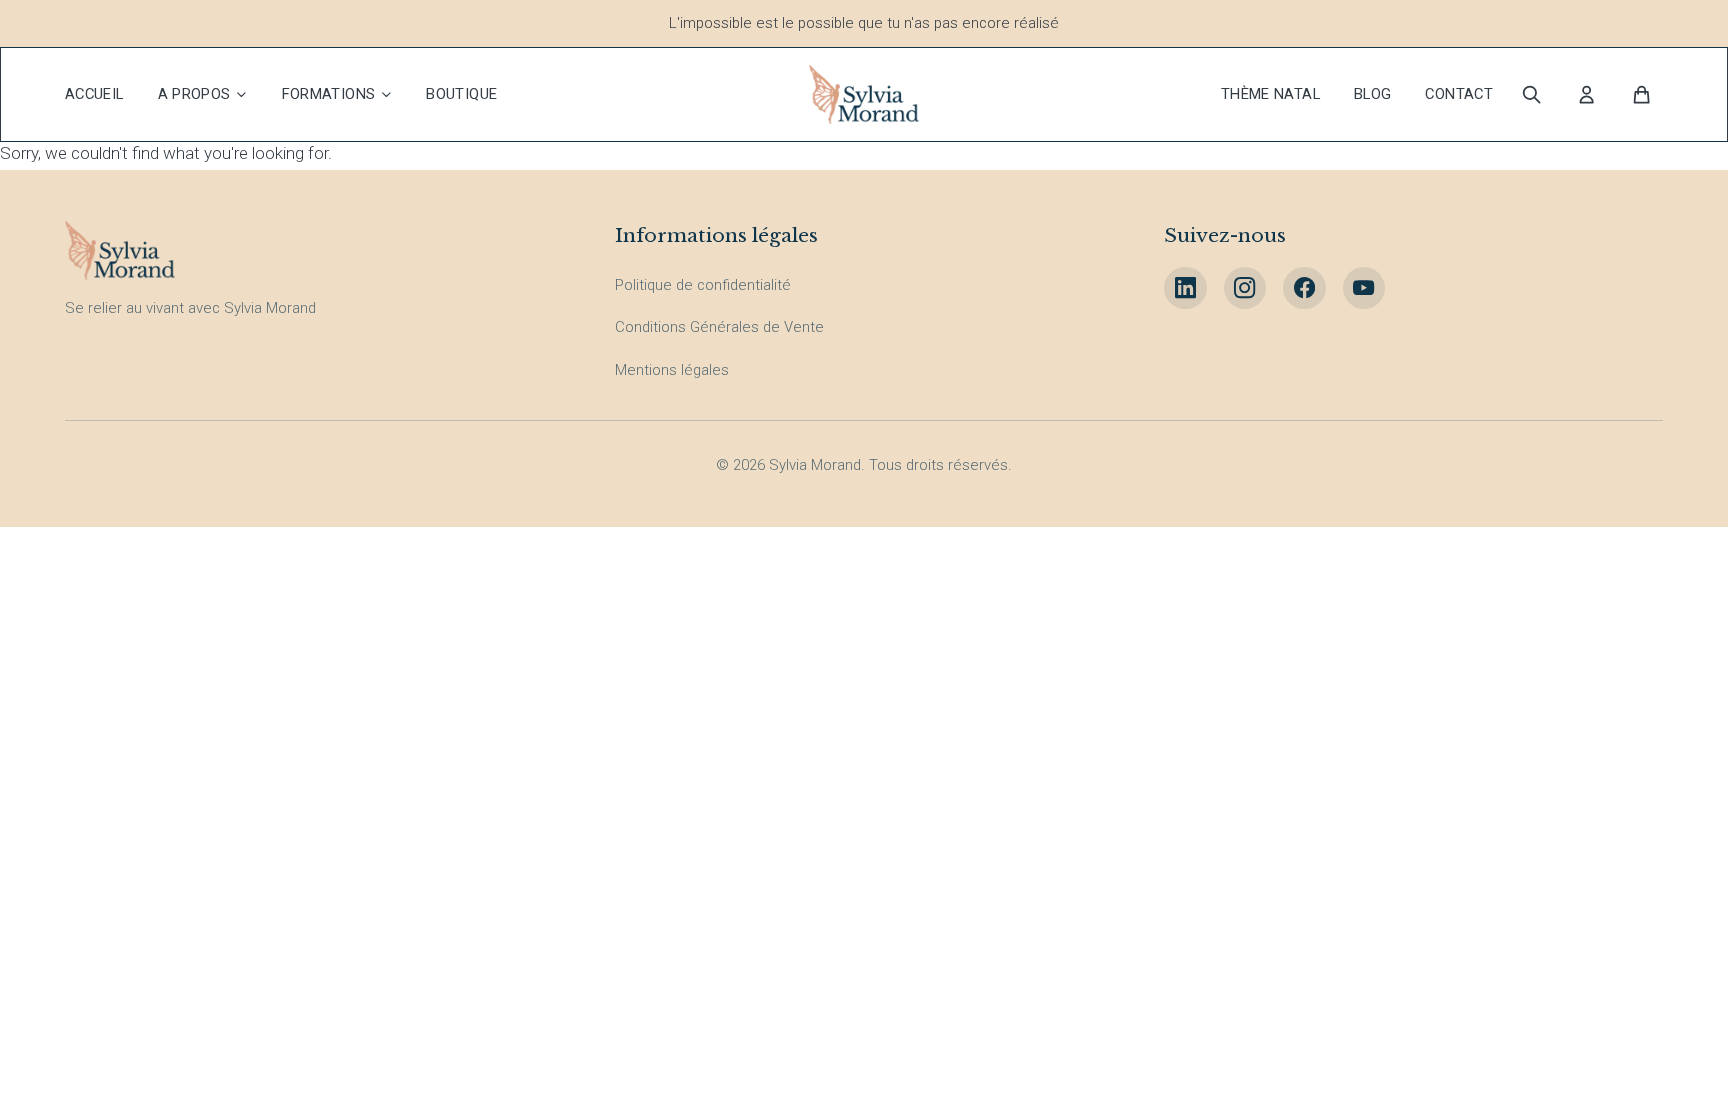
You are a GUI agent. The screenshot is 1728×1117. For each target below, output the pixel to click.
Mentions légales (672, 370)
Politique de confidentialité (703, 285)
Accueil (94, 94)
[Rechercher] (1531, 94)
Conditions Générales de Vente (719, 327)
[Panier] (1642, 94)
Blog (1373, 94)
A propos (194, 94)
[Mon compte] (1586, 94)
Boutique (461, 94)
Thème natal (1270, 94)
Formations (329, 94)
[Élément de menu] (1185, 288)
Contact (1459, 94)
